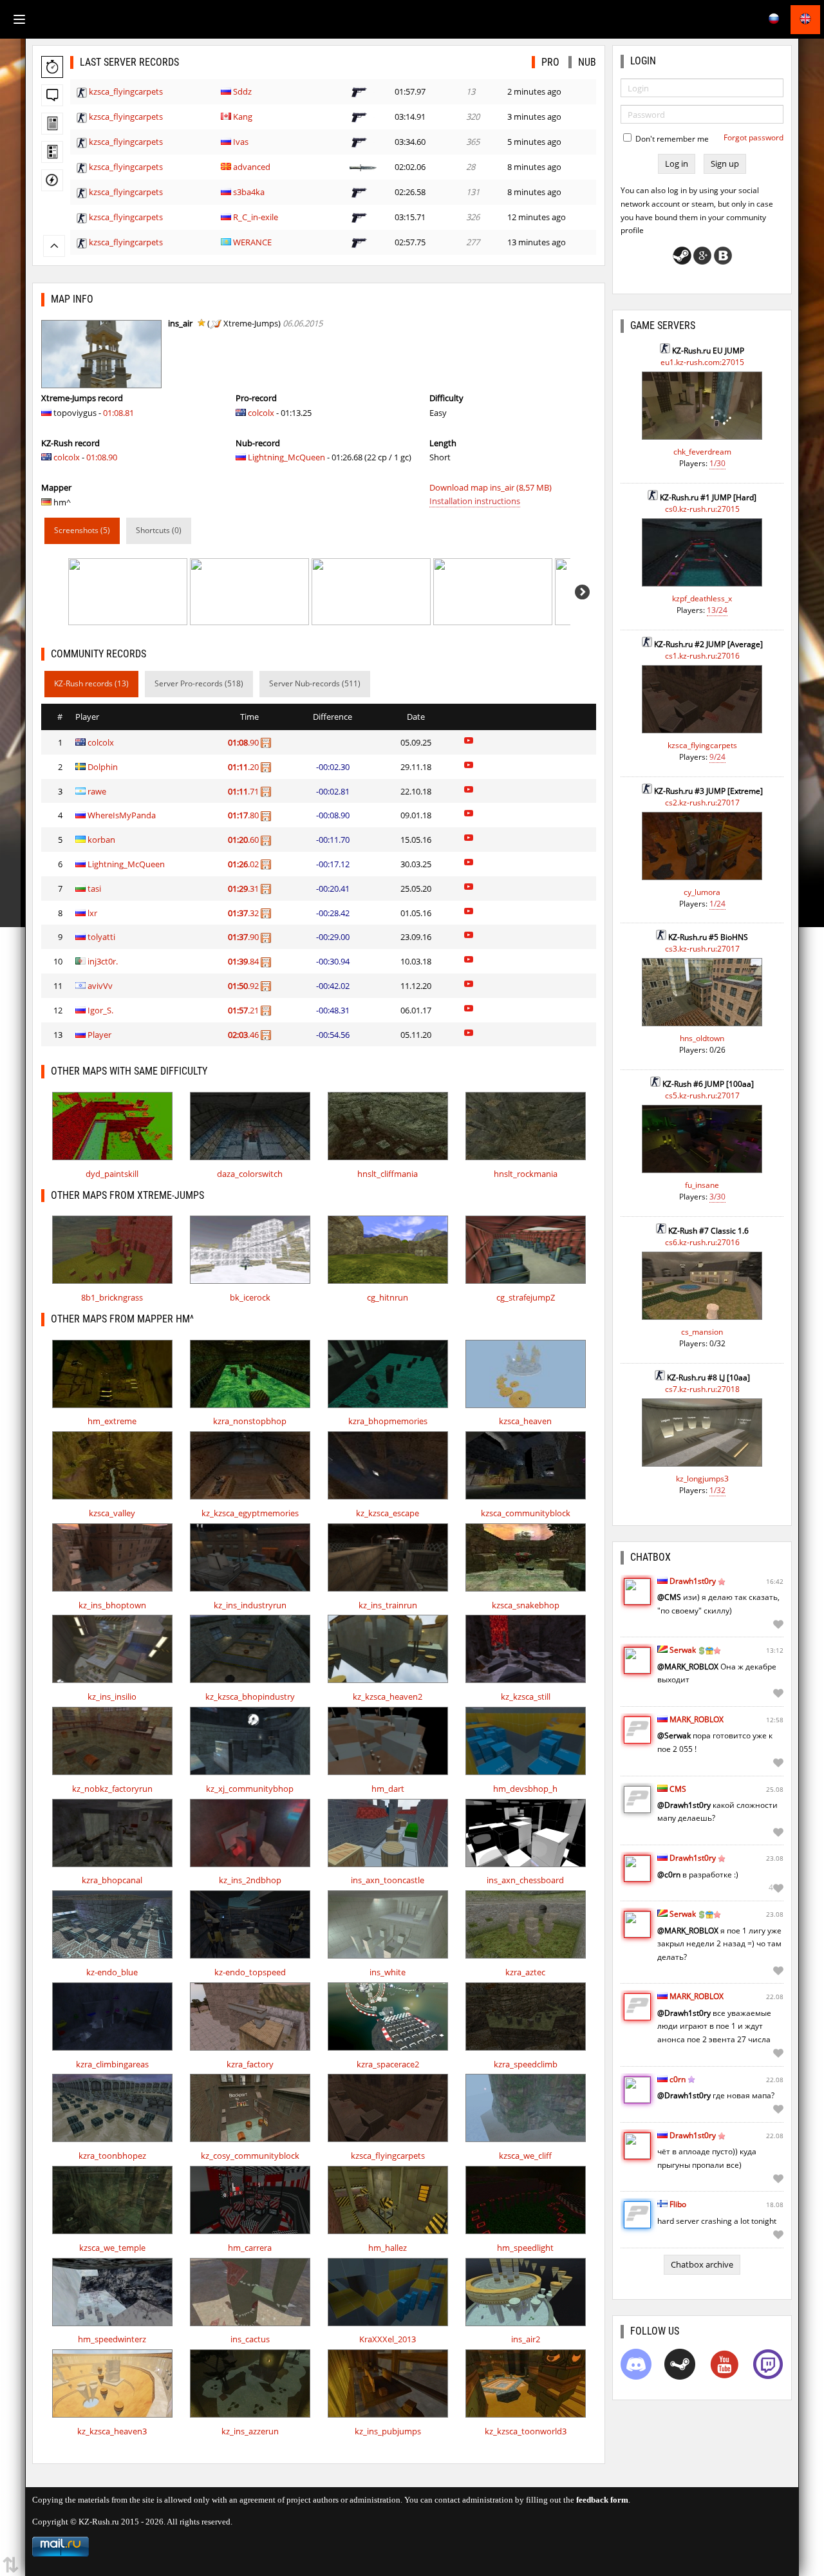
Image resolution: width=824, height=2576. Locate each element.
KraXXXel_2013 (388, 2339)
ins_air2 (526, 2339)
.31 (244, 888)
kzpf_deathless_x (702, 598)
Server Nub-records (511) (315, 683)
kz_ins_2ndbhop (250, 1880)
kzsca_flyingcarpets (126, 91)
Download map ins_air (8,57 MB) (491, 487)
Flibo (678, 2204)
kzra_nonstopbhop (250, 1421)
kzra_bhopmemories (388, 1421)
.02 (244, 864)
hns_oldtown (702, 1038)
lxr (92, 913)
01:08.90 (102, 457)
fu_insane (702, 1185)
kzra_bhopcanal (112, 1880)
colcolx (67, 457)
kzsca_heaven (525, 1421)
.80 (244, 815)
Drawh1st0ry (693, 1581)
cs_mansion (702, 1332)
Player (99, 1035)
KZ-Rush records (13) (91, 683)
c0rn (678, 2079)
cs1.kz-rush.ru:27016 (702, 656)
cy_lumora (702, 892)
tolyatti (101, 937)
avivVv (100, 986)
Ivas (241, 142)
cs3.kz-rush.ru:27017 (702, 949)
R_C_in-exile (256, 217)
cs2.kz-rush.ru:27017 (702, 803)
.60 (244, 840)
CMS (678, 1789)
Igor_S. (100, 1010)
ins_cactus (250, 2339)
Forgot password (754, 137)
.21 (244, 1010)
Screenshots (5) (82, 530)
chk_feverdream (702, 452)
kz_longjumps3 (702, 1479)
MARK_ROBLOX (697, 1719)
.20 (244, 767)
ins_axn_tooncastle (388, 1880)
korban (101, 840)
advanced (252, 167)
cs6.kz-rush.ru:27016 (702, 1242)
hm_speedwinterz (112, 2339)
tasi (94, 888)
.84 (244, 961)
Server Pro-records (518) (199, 683)
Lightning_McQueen (286, 457)
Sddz (242, 91)
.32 (244, 913)
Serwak (683, 1650)
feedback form (602, 2500)
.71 (244, 791)
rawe (97, 791)
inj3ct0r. (103, 961)
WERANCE (252, 242)
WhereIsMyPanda (122, 815)
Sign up (725, 164)
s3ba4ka (249, 192)
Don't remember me (671, 139)
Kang (243, 117)
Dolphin (103, 767)
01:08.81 (118, 413)
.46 (244, 1035)
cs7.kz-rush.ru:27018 (702, 1389)
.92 (244, 986)
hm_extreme (112, 1421)
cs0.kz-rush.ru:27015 (702, 509)
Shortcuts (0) (159, 530)
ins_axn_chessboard (525, 1880)
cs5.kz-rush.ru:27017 (702, 1095)
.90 (244, 742)
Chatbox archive (702, 2264)
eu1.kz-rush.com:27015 (702, 362)
